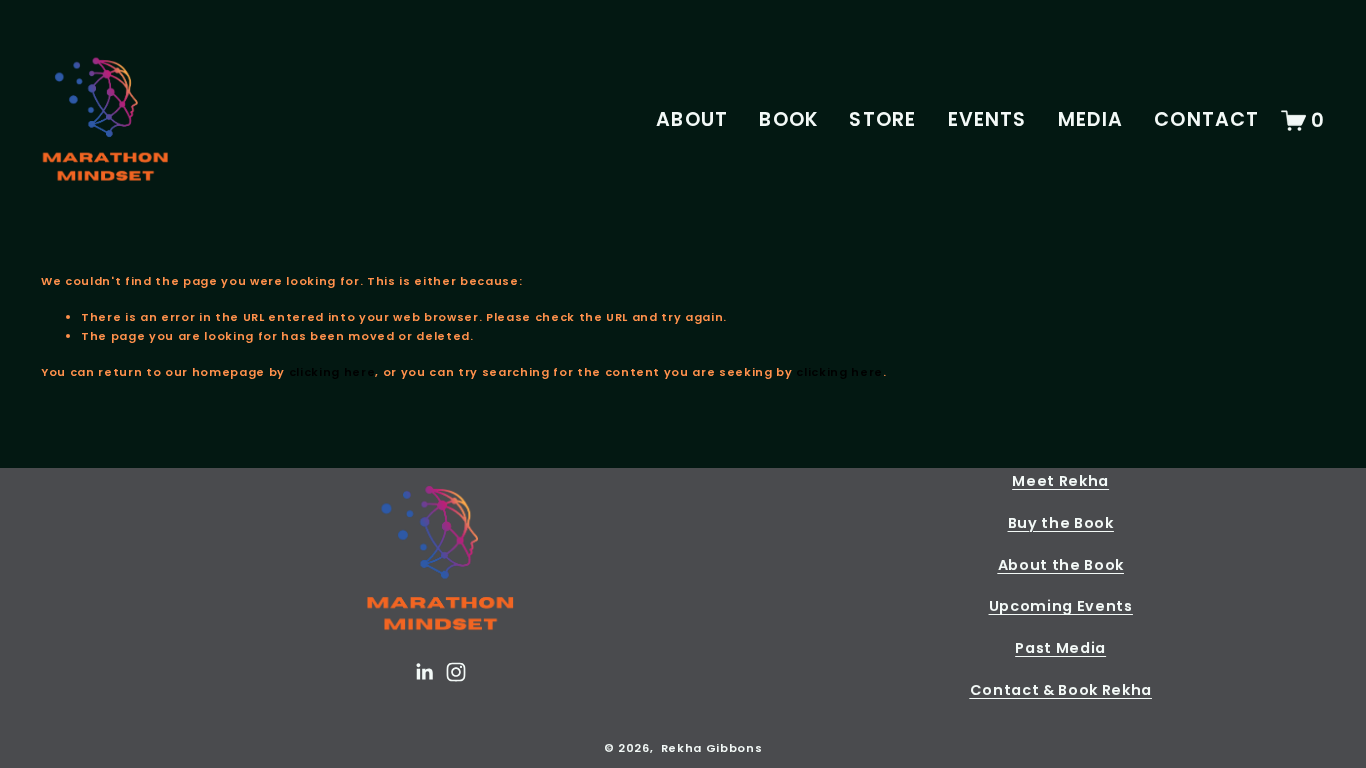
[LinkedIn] (424, 672)
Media (1090, 119)
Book (788, 119)
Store (882, 119)
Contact (1206, 119)
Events (987, 119)
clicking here (332, 372)
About (692, 119)
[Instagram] (456, 672)
